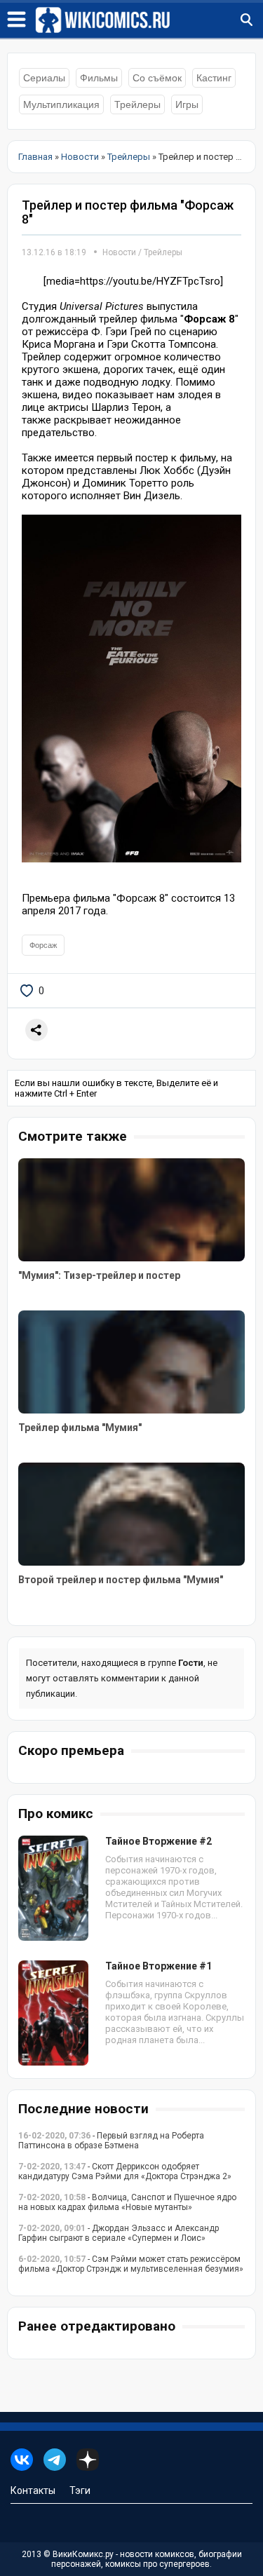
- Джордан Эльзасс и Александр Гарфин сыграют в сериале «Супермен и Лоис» (119, 2233)
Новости (119, 252)
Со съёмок (157, 78)
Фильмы (99, 78)
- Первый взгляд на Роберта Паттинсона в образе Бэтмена (111, 2141)
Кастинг (214, 78)
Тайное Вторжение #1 (159, 1966)
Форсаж (43, 945)
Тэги (80, 2490)
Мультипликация (61, 104)
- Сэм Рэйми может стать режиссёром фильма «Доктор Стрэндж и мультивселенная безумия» (131, 2264)
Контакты (33, 2490)
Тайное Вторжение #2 (159, 1841)
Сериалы (44, 78)
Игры (187, 104)
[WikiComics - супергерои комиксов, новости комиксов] (149, 20)
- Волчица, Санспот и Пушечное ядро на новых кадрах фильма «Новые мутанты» (127, 2202)
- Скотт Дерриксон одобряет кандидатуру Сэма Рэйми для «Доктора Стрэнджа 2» (125, 2171)
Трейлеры (137, 104)
